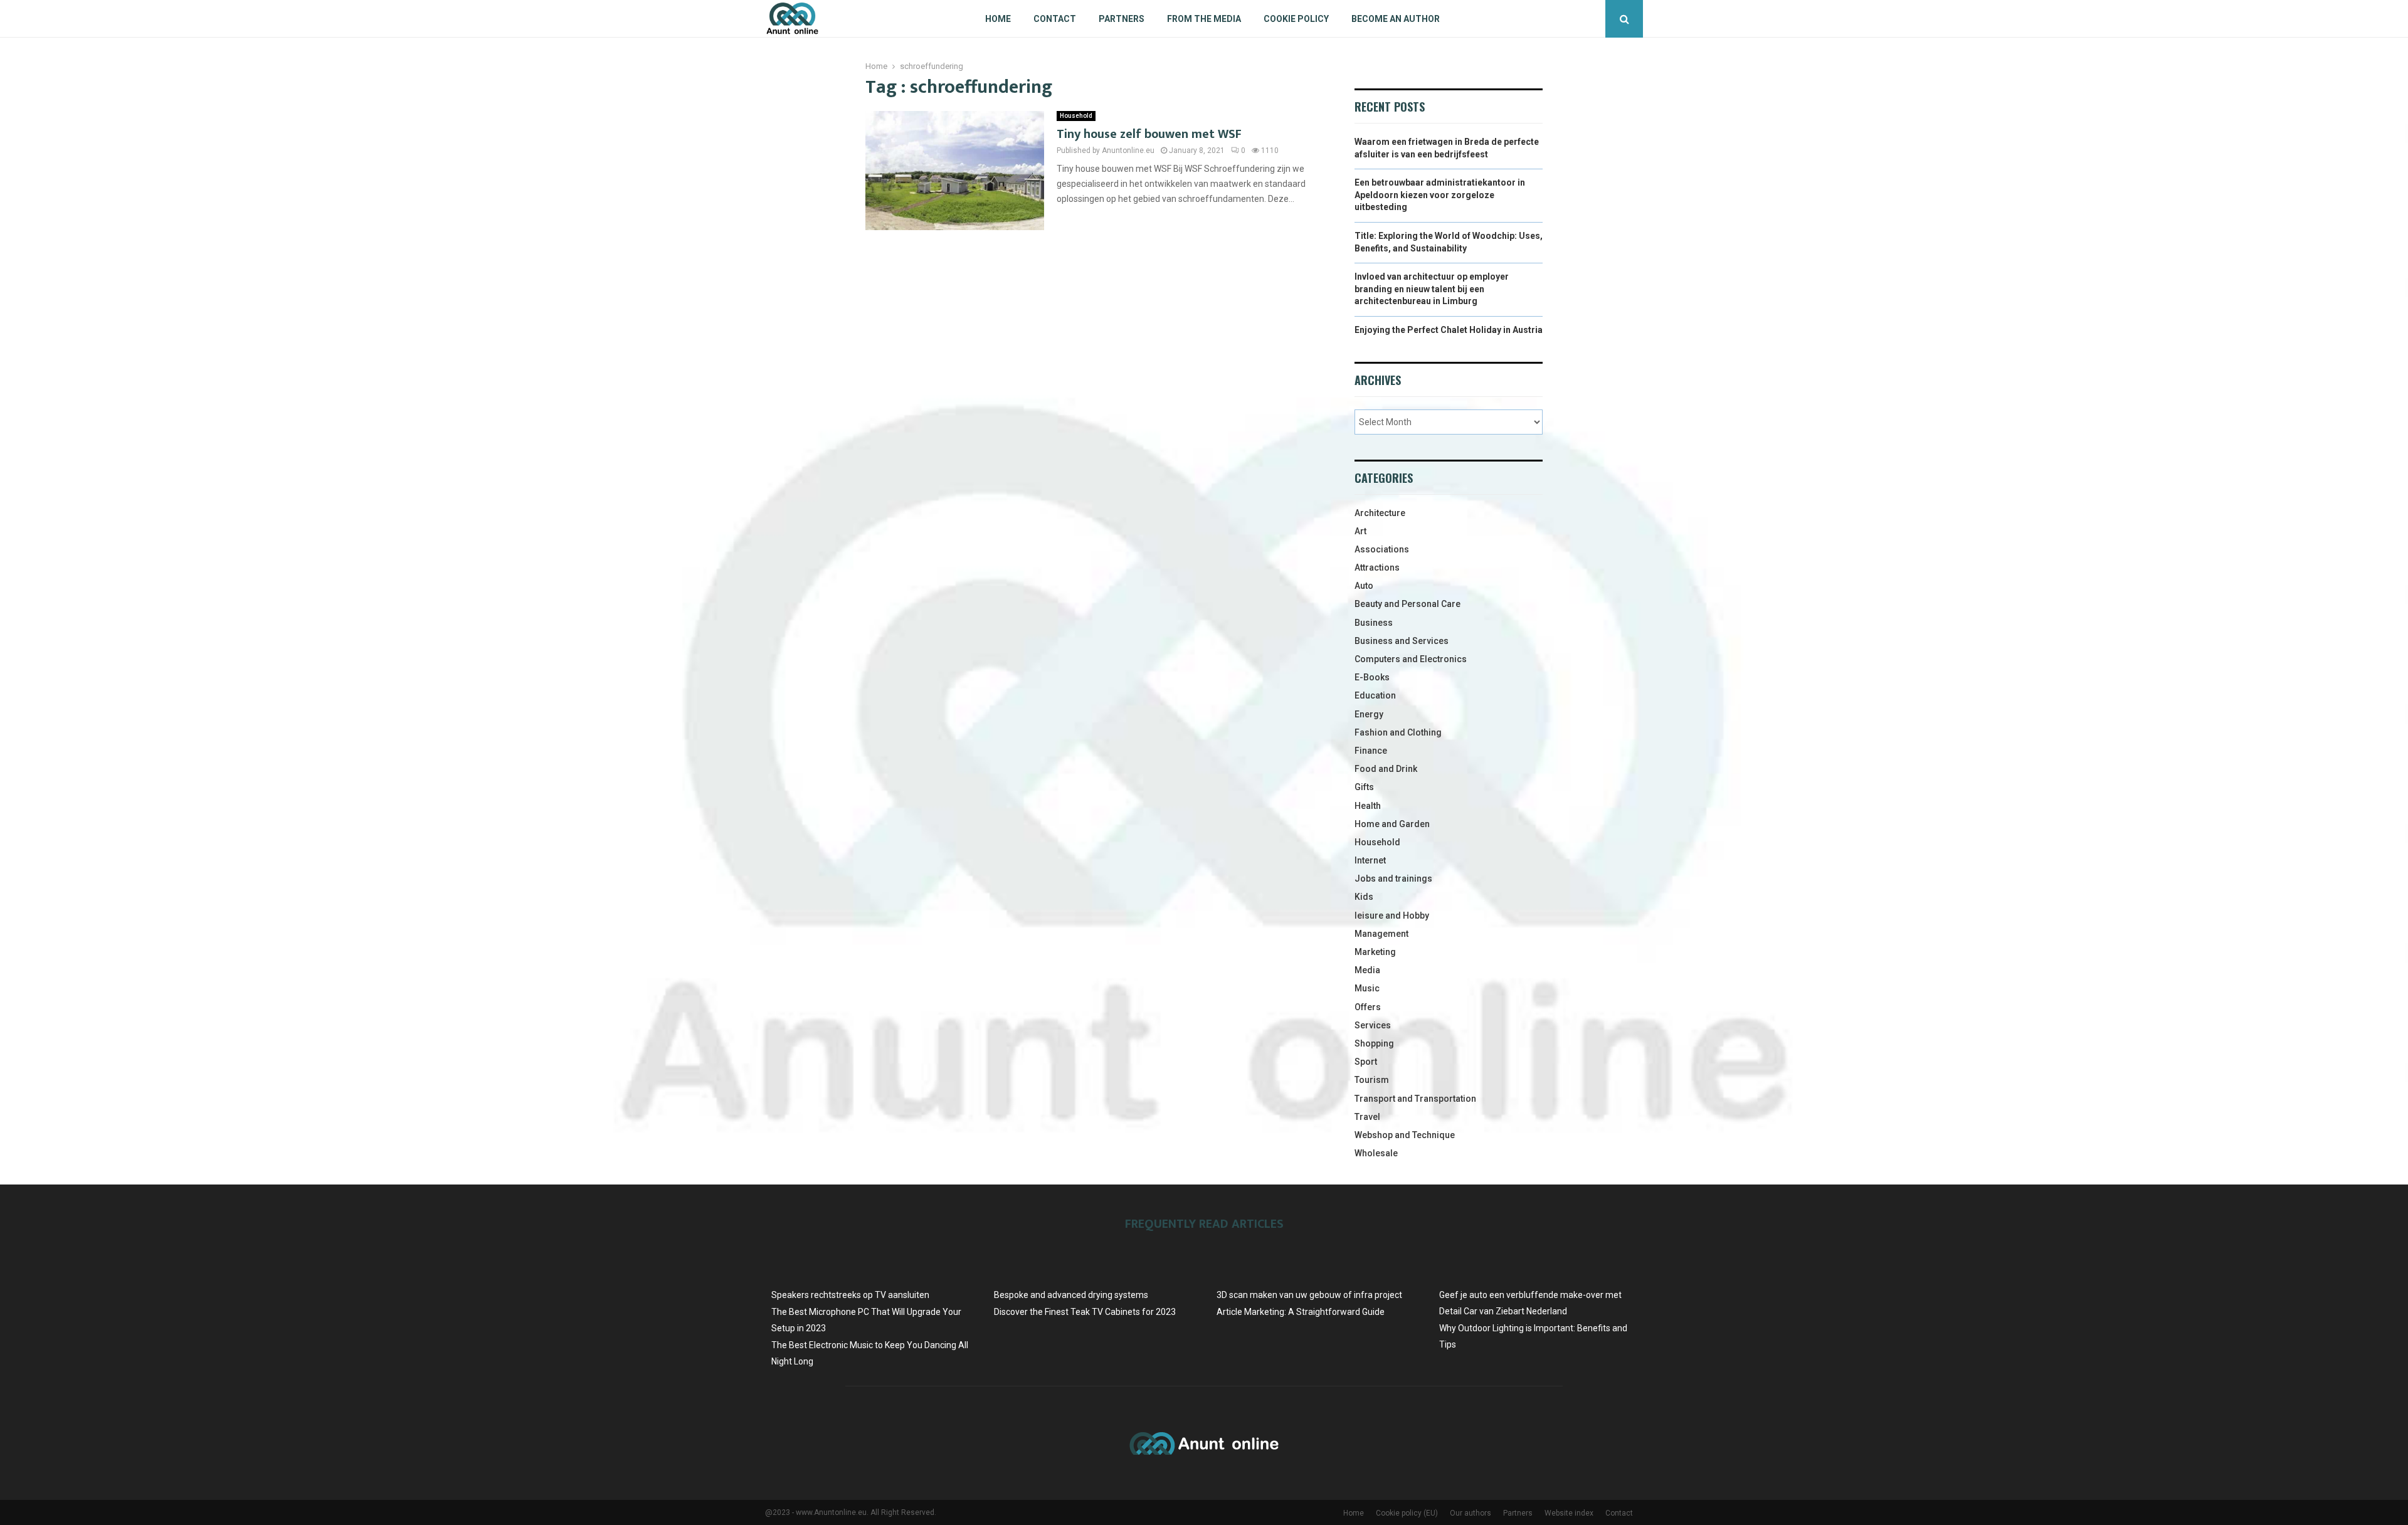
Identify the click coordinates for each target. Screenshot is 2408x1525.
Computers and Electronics (1411, 659)
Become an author (1396, 19)
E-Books (1372, 677)
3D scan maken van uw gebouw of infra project (1309, 1295)
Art (1360, 531)
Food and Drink (1386, 769)
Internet (1370, 860)
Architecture (1380, 513)
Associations (1382, 549)
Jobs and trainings (1393, 879)
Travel (1367, 1117)
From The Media (1204, 19)
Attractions (1377, 567)
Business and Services (1402, 641)
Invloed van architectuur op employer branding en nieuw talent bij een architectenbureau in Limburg (1432, 289)
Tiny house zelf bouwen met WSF (1149, 134)
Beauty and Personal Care (1407, 604)
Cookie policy (1296, 19)
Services (1373, 1025)
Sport (1366, 1062)
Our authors (1471, 1513)
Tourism (1372, 1080)
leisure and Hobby (1392, 916)
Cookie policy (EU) (1407, 1513)
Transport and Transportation (1415, 1099)
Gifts (1364, 787)
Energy (1369, 714)
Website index (1569, 1513)
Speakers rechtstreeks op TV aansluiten (850, 1295)
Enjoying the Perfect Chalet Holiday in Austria (1449, 330)
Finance (1371, 751)
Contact (1055, 19)
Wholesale (1376, 1153)
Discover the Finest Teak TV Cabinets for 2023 (1085, 1312)
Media (1367, 970)
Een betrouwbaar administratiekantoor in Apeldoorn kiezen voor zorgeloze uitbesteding (1440, 195)
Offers (1368, 1007)
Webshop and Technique (1405, 1135)
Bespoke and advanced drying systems (1071, 1295)
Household (1076, 116)
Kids (1364, 897)
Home (998, 19)
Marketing (1375, 952)
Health (1368, 806)
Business (1374, 623)
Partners (1122, 19)
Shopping (1374, 1043)
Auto (1364, 586)
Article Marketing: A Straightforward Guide (1301, 1312)
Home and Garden (1392, 824)
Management (1381, 934)
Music (1367, 988)
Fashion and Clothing (1398, 732)
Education (1375, 695)
